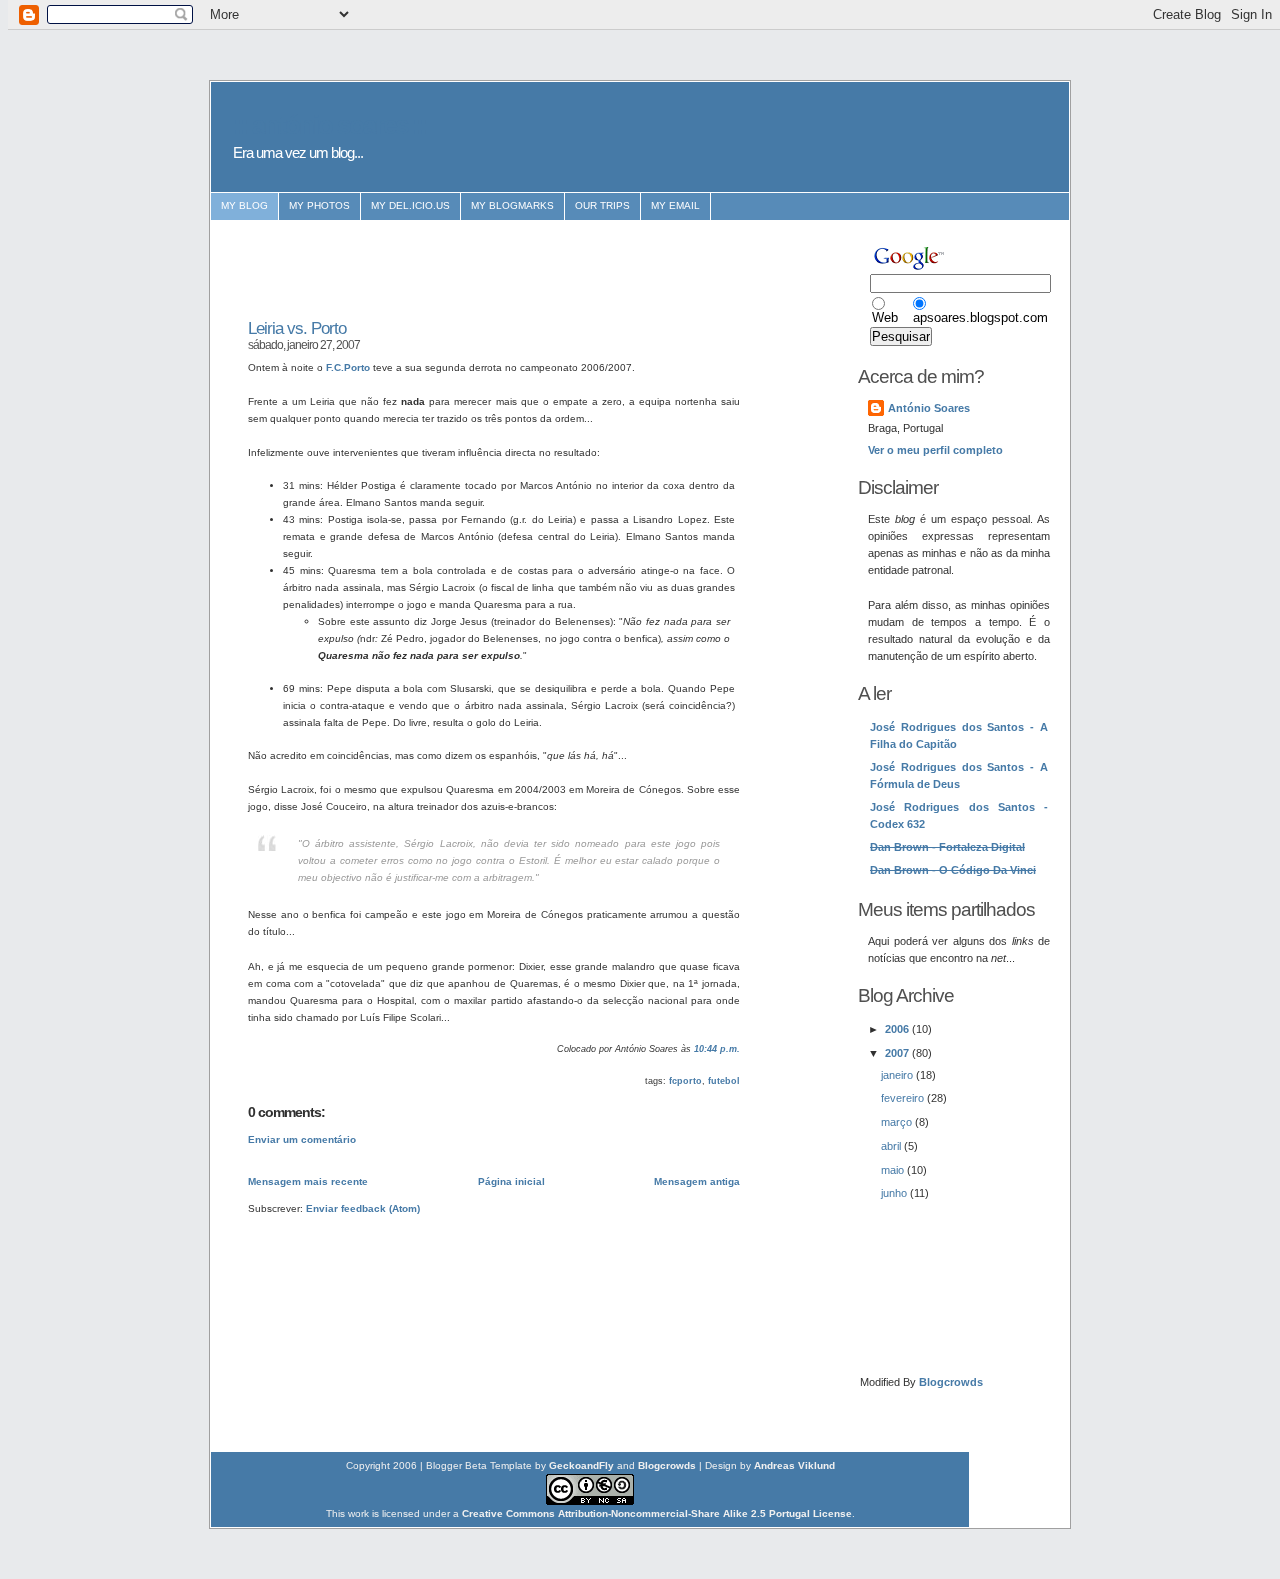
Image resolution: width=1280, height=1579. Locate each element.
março (898, 1122)
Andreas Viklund (794, 1465)
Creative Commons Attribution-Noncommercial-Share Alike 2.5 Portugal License (657, 1513)
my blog (244, 205)
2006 (898, 1029)
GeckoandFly (581, 1465)
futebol (724, 1081)
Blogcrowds (951, 1382)
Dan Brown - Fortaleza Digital (947, 847)
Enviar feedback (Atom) (363, 1208)
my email (675, 205)
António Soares (929, 408)
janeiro (898, 1075)
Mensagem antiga (697, 1181)
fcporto (685, 1081)
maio (894, 1170)
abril (892, 1146)
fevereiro (904, 1098)
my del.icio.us (410, 205)
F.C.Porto (348, 367)
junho (895, 1193)
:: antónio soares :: (329, 125)
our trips (602, 205)
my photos (319, 205)
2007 (898, 1053)
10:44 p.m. (717, 1049)
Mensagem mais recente (308, 1181)
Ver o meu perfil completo (935, 450)
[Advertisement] (482, 270)
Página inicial (511, 1181)
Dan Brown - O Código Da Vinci (953, 870)
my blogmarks (512, 205)
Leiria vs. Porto (297, 328)
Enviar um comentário (302, 1139)
